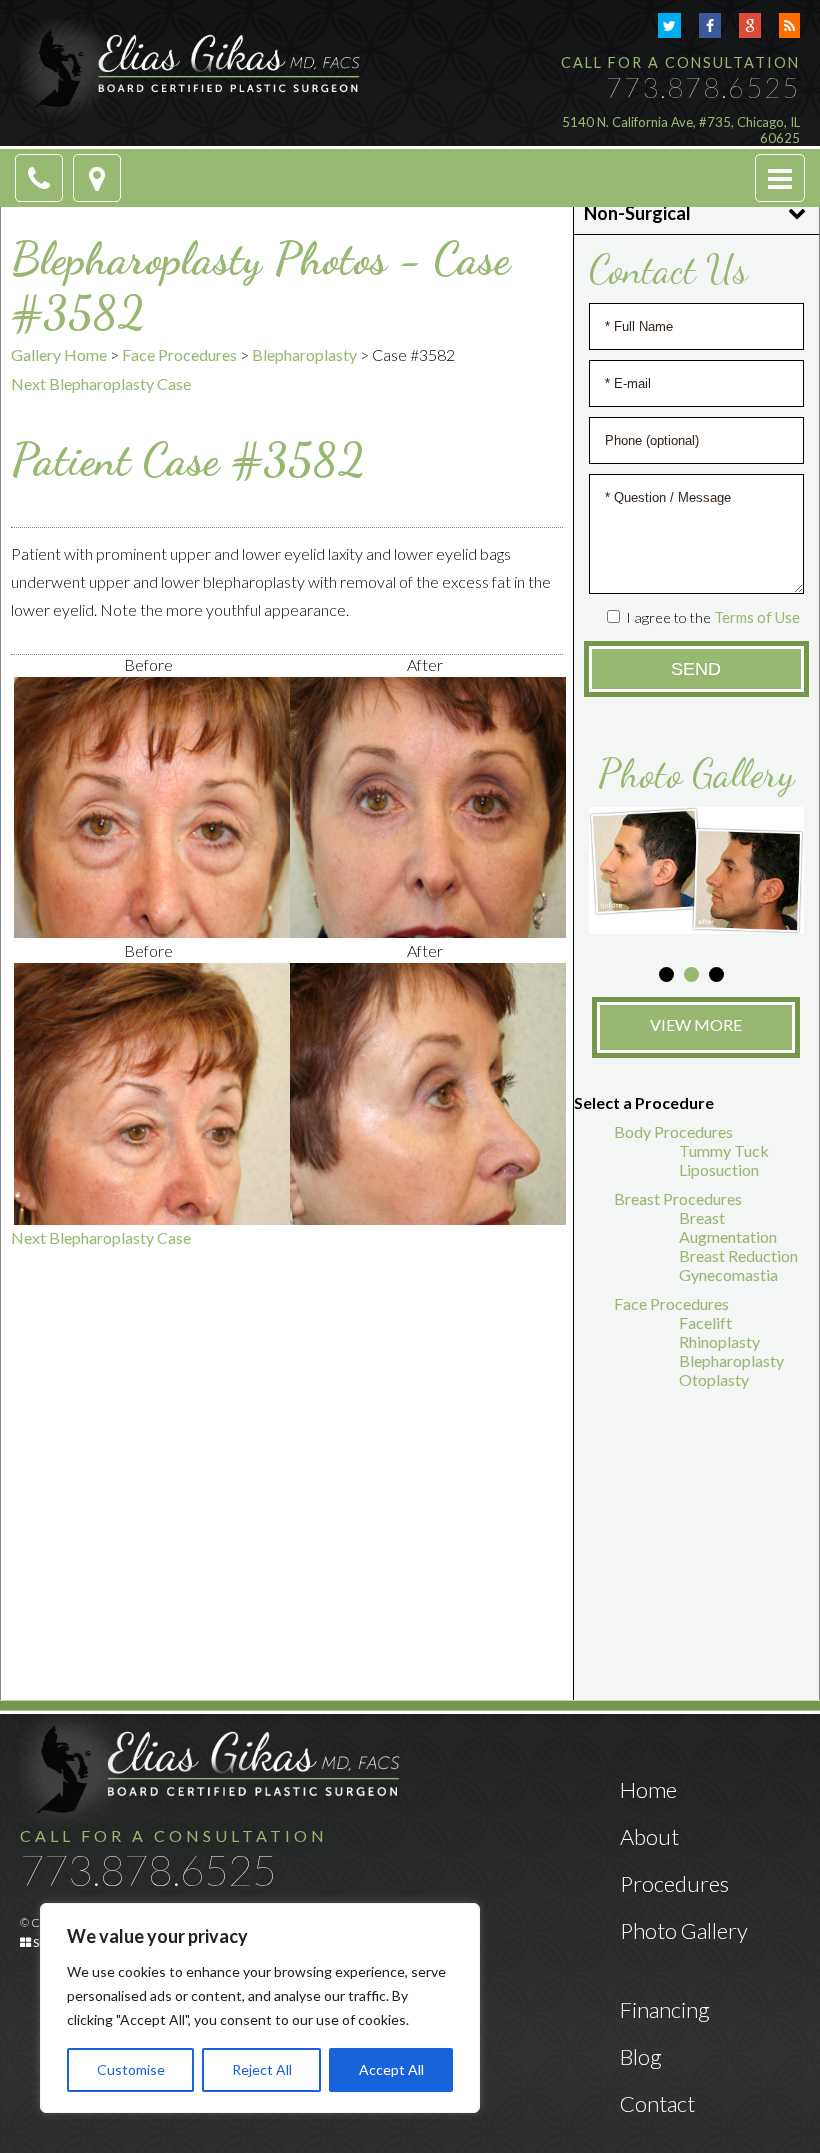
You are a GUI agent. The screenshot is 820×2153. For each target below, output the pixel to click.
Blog (641, 2056)
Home (648, 1789)
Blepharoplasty (304, 354)
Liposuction (719, 1169)
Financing (665, 2009)
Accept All (391, 2069)
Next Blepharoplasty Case (101, 383)
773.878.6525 (703, 87)
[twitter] (669, 25)
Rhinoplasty (719, 1341)
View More (696, 1024)
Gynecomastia (728, 1274)
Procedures (674, 1883)
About (649, 1836)
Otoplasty (714, 1379)
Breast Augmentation (728, 1227)
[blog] (789, 25)
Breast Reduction (738, 1255)
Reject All (262, 2069)
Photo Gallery (684, 1930)
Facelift (705, 1322)
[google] (750, 25)
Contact (657, 2103)
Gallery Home (59, 354)
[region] (260, 2008)
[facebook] (710, 25)
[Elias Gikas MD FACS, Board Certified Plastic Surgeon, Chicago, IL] (190, 67)
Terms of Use (757, 617)
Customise (131, 2069)
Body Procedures (673, 1131)
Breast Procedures (678, 1198)
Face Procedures (179, 354)
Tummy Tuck (724, 1150)
